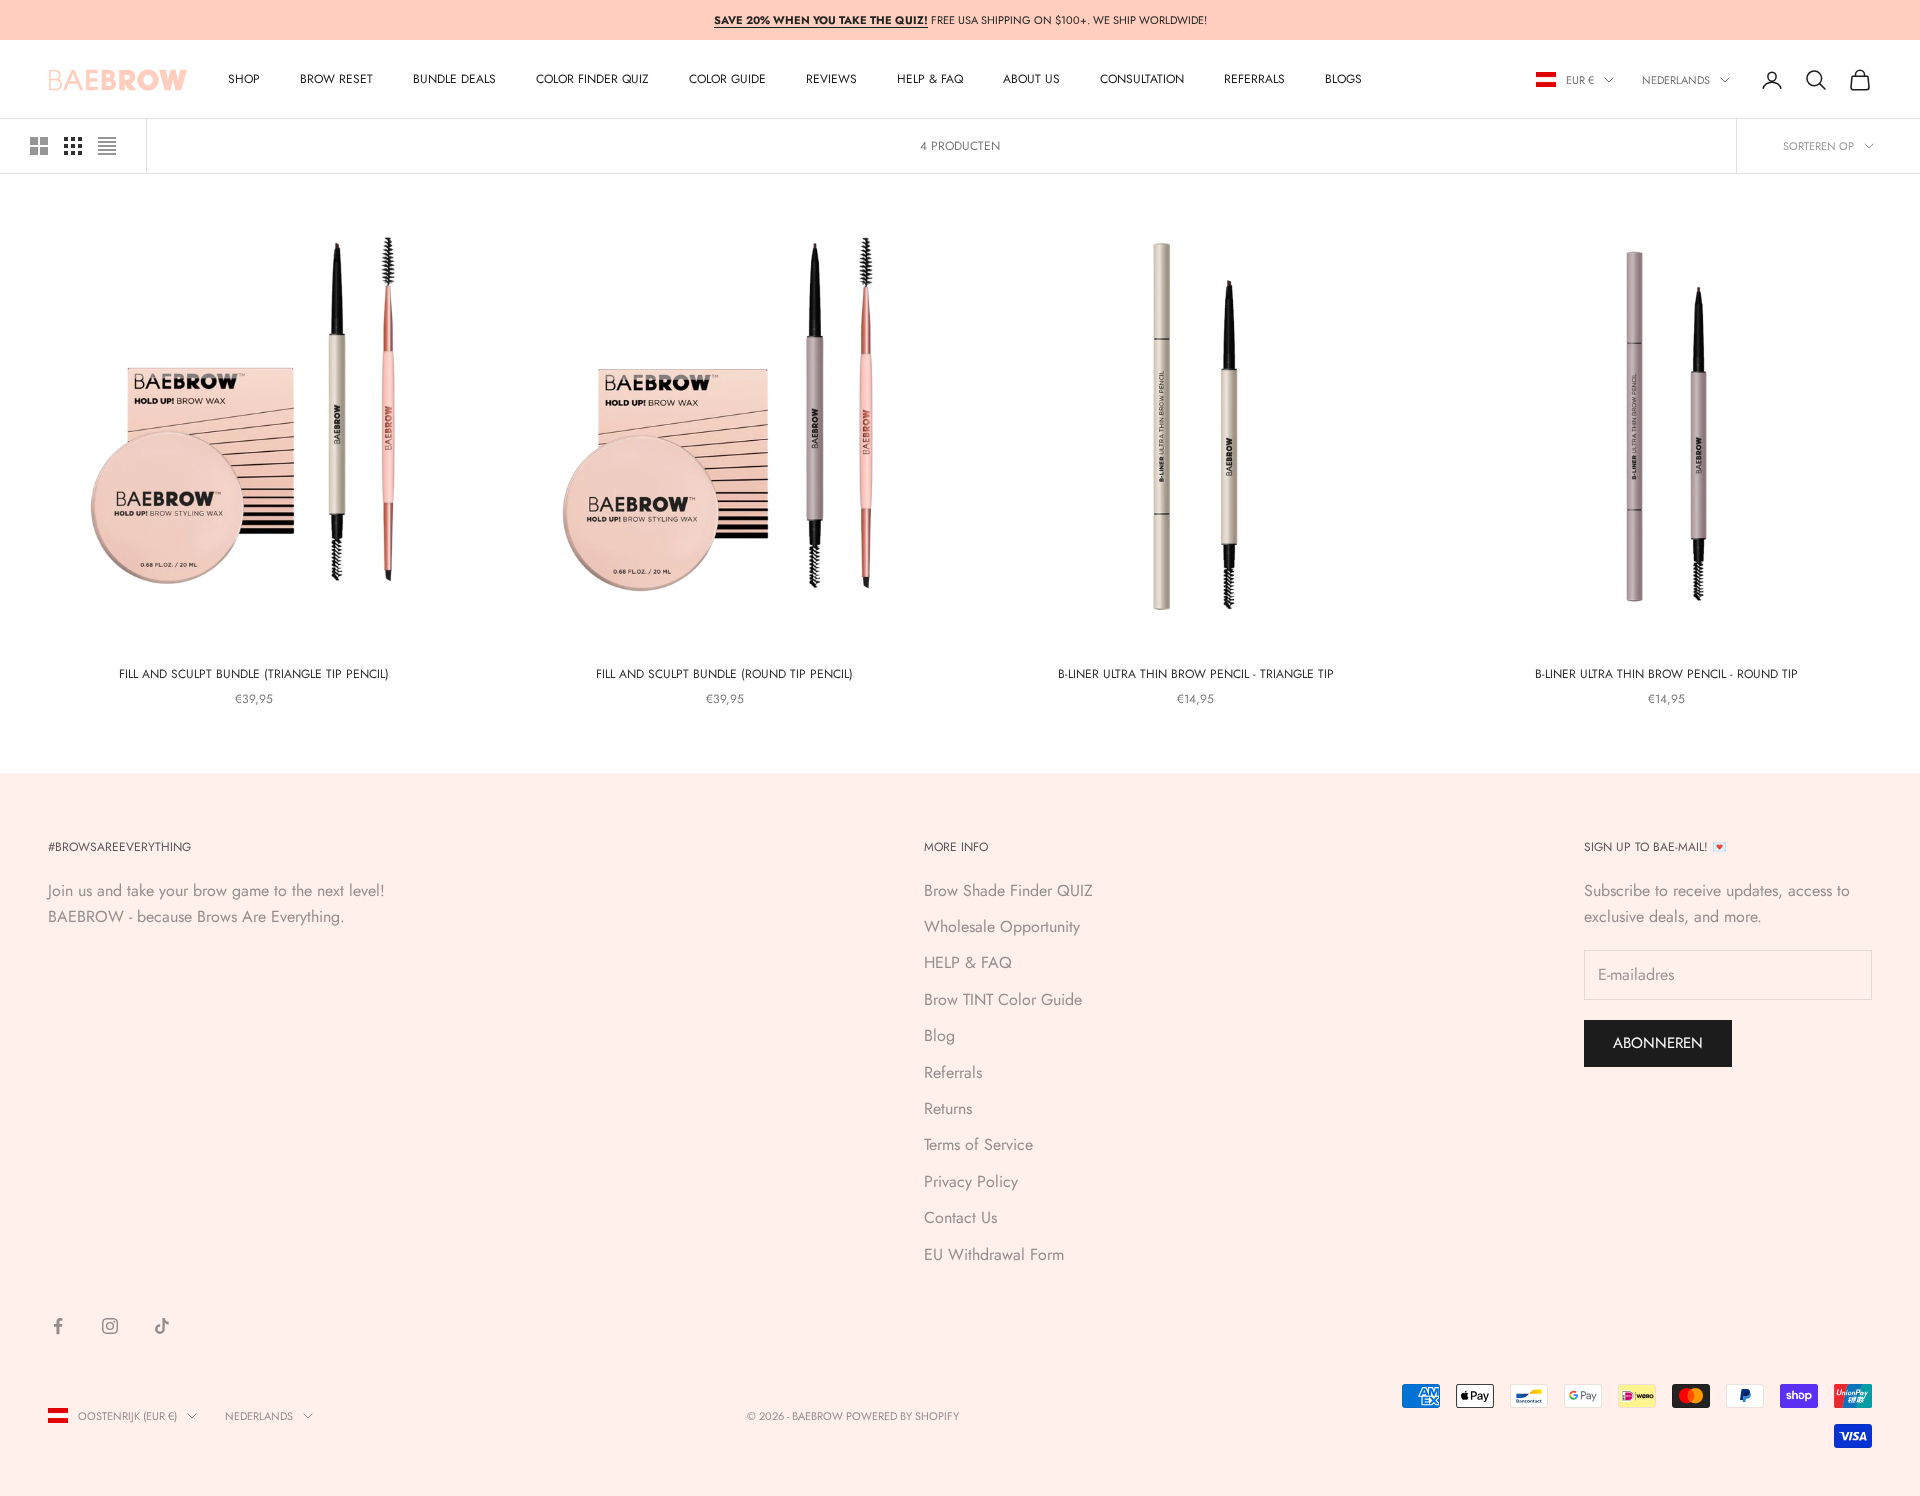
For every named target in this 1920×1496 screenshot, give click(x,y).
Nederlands (1676, 80)
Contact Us (960, 1217)
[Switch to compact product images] (107, 146)
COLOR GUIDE (727, 80)
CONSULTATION (1142, 80)
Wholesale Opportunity (1002, 926)
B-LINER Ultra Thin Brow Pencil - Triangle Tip (1196, 674)
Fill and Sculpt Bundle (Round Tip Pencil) (724, 674)
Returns (948, 1108)
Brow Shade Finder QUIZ (1008, 890)
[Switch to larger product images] (39, 146)
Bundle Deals (454, 80)
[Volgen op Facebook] (58, 1326)
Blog (939, 1035)
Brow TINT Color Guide (1003, 999)
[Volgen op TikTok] (162, 1326)
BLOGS (1343, 80)
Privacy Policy (971, 1181)
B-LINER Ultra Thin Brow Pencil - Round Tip (1666, 674)
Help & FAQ (930, 80)
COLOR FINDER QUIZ (592, 80)
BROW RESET (336, 80)
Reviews (831, 80)
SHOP (244, 80)
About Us (1031, 80)
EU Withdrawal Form (994, 1254)
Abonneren (1658, 1043)
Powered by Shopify (902, 1416)
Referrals (953, 1072)
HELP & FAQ (968, 962)
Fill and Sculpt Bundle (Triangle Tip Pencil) (254, 674)
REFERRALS (1254, 80)
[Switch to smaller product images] (73, 146)
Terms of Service (978, 1144)
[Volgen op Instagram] (110, 1326)
